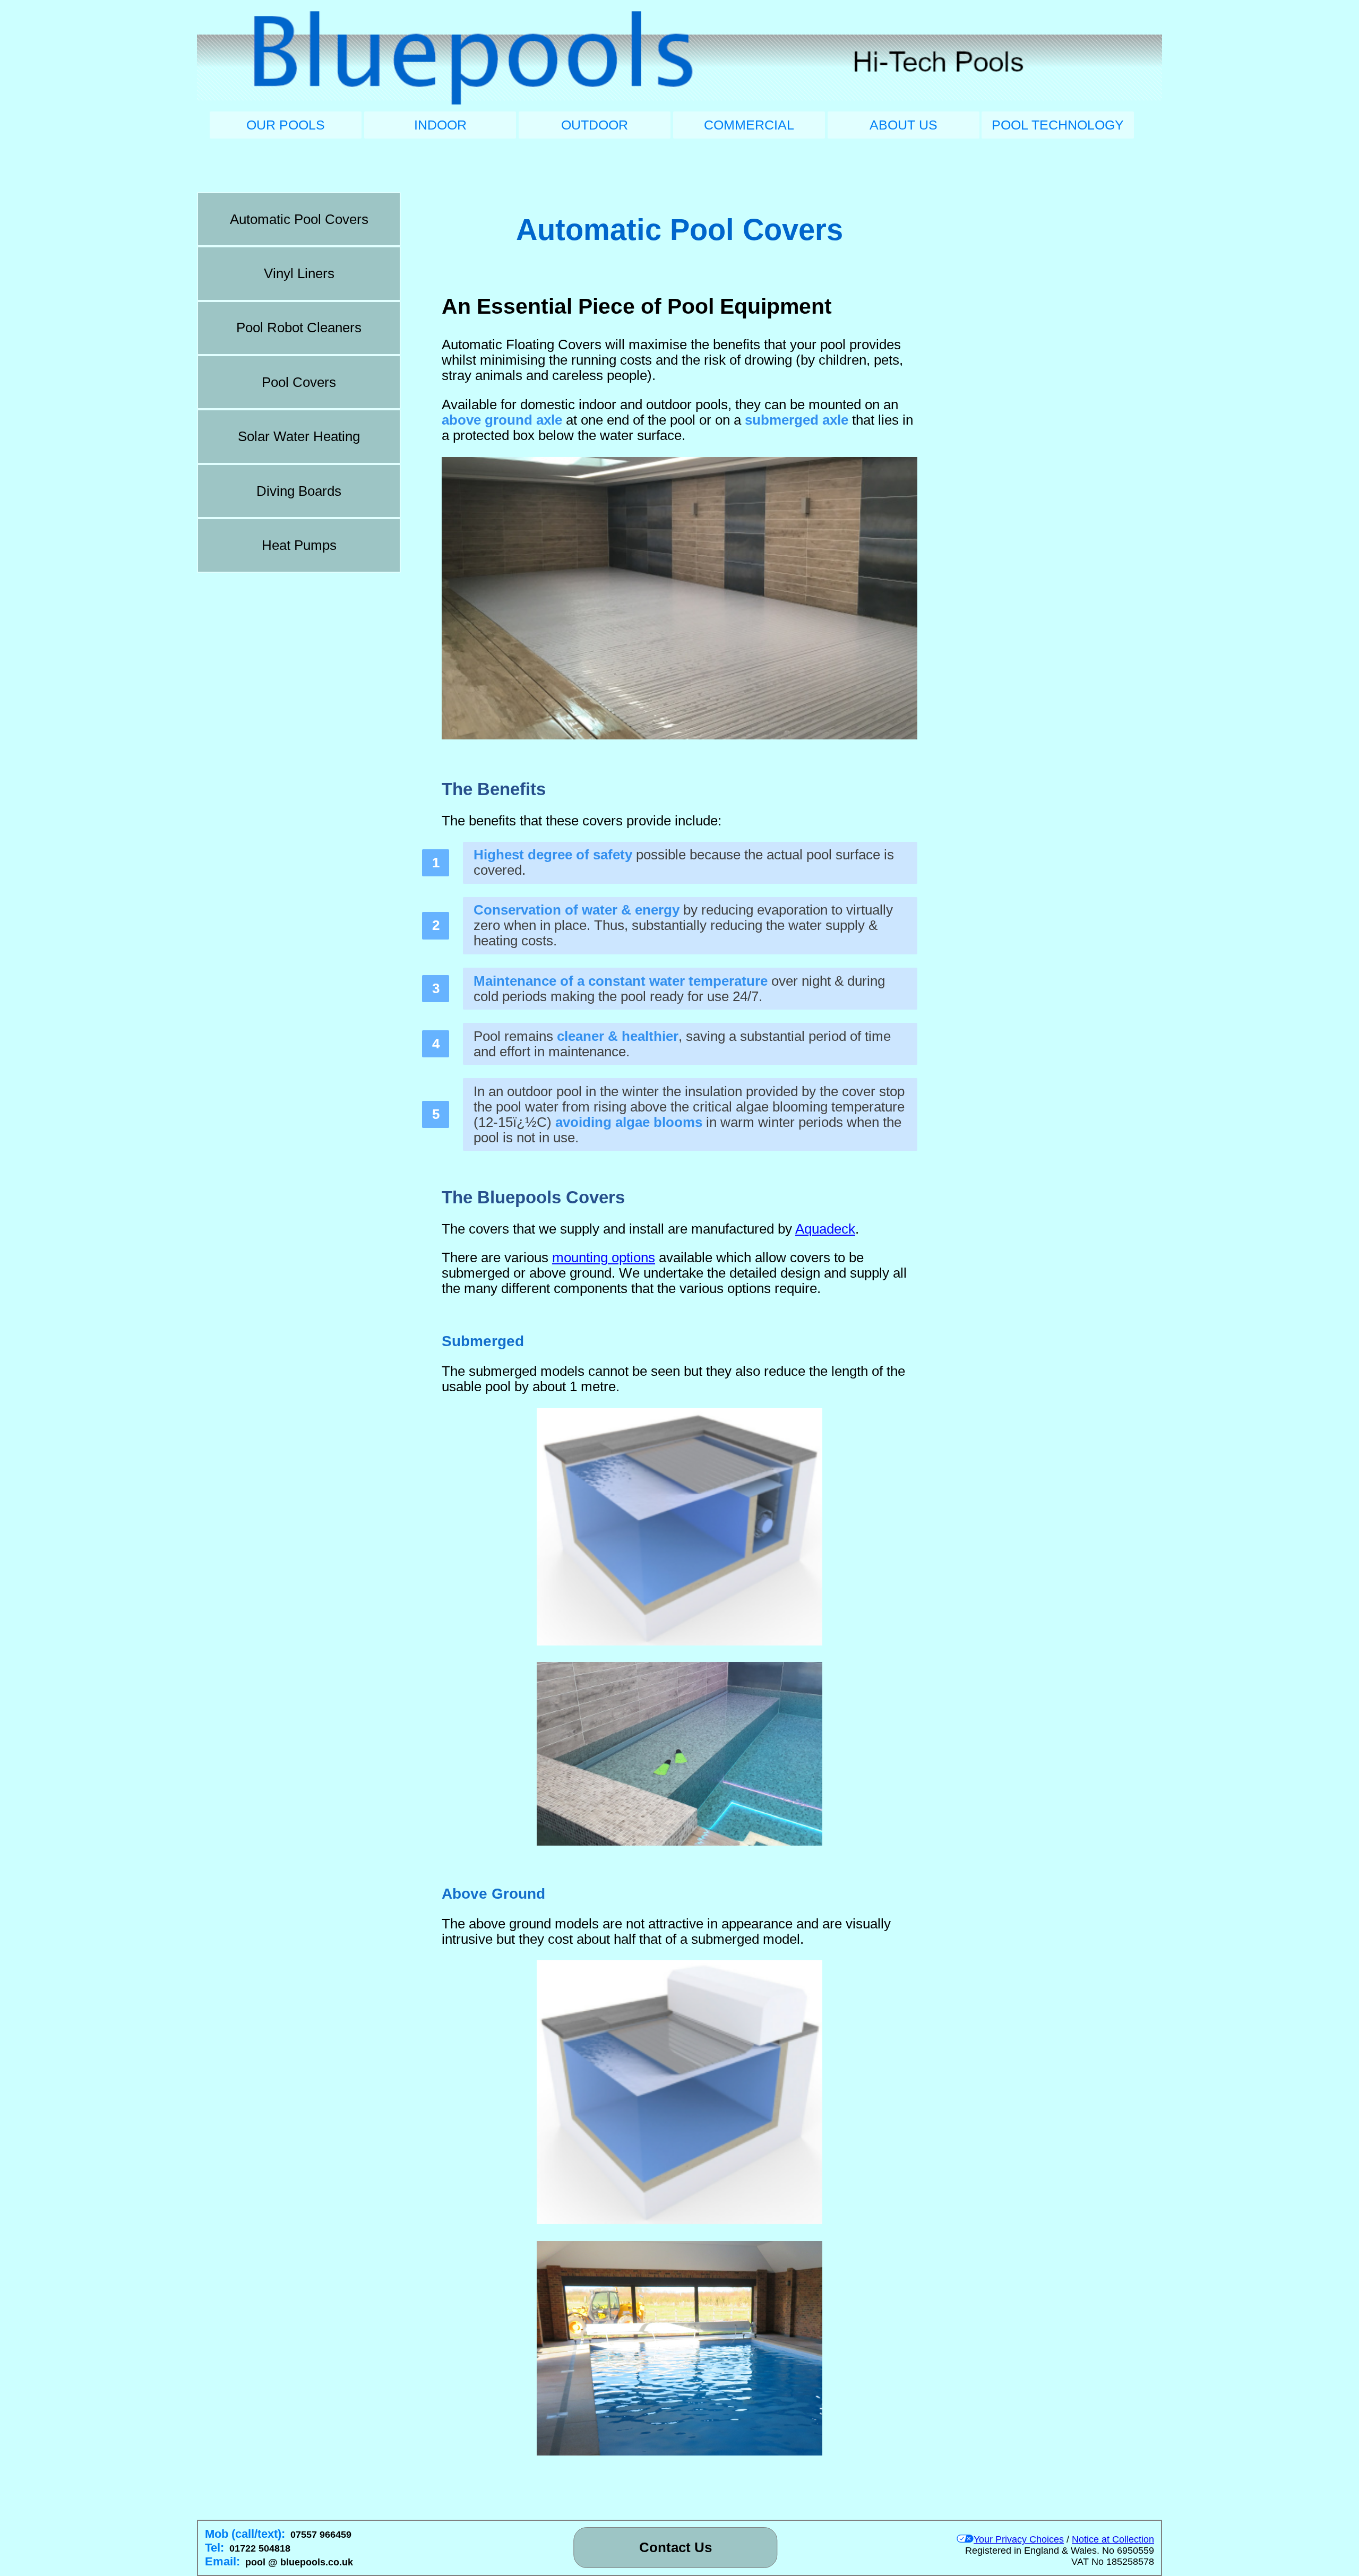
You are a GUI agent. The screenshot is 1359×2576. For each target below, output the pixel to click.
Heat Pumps (299, 545)
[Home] (679, 59)
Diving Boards (299, 491)
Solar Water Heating (299, 436)
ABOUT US (904, 125)
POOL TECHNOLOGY (1058, 125)
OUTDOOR (595, 125)
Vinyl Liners (299, 273)
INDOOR (440, 125)
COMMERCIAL (749, 125)
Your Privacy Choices (1019, 2539)
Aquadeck (825, 1229)
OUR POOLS (286, 125)
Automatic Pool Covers (299, 219)
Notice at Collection (1113, 2539)
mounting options (604, 1257)
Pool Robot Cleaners (299, 328)
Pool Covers (299, 382)
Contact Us (676, 2547)
